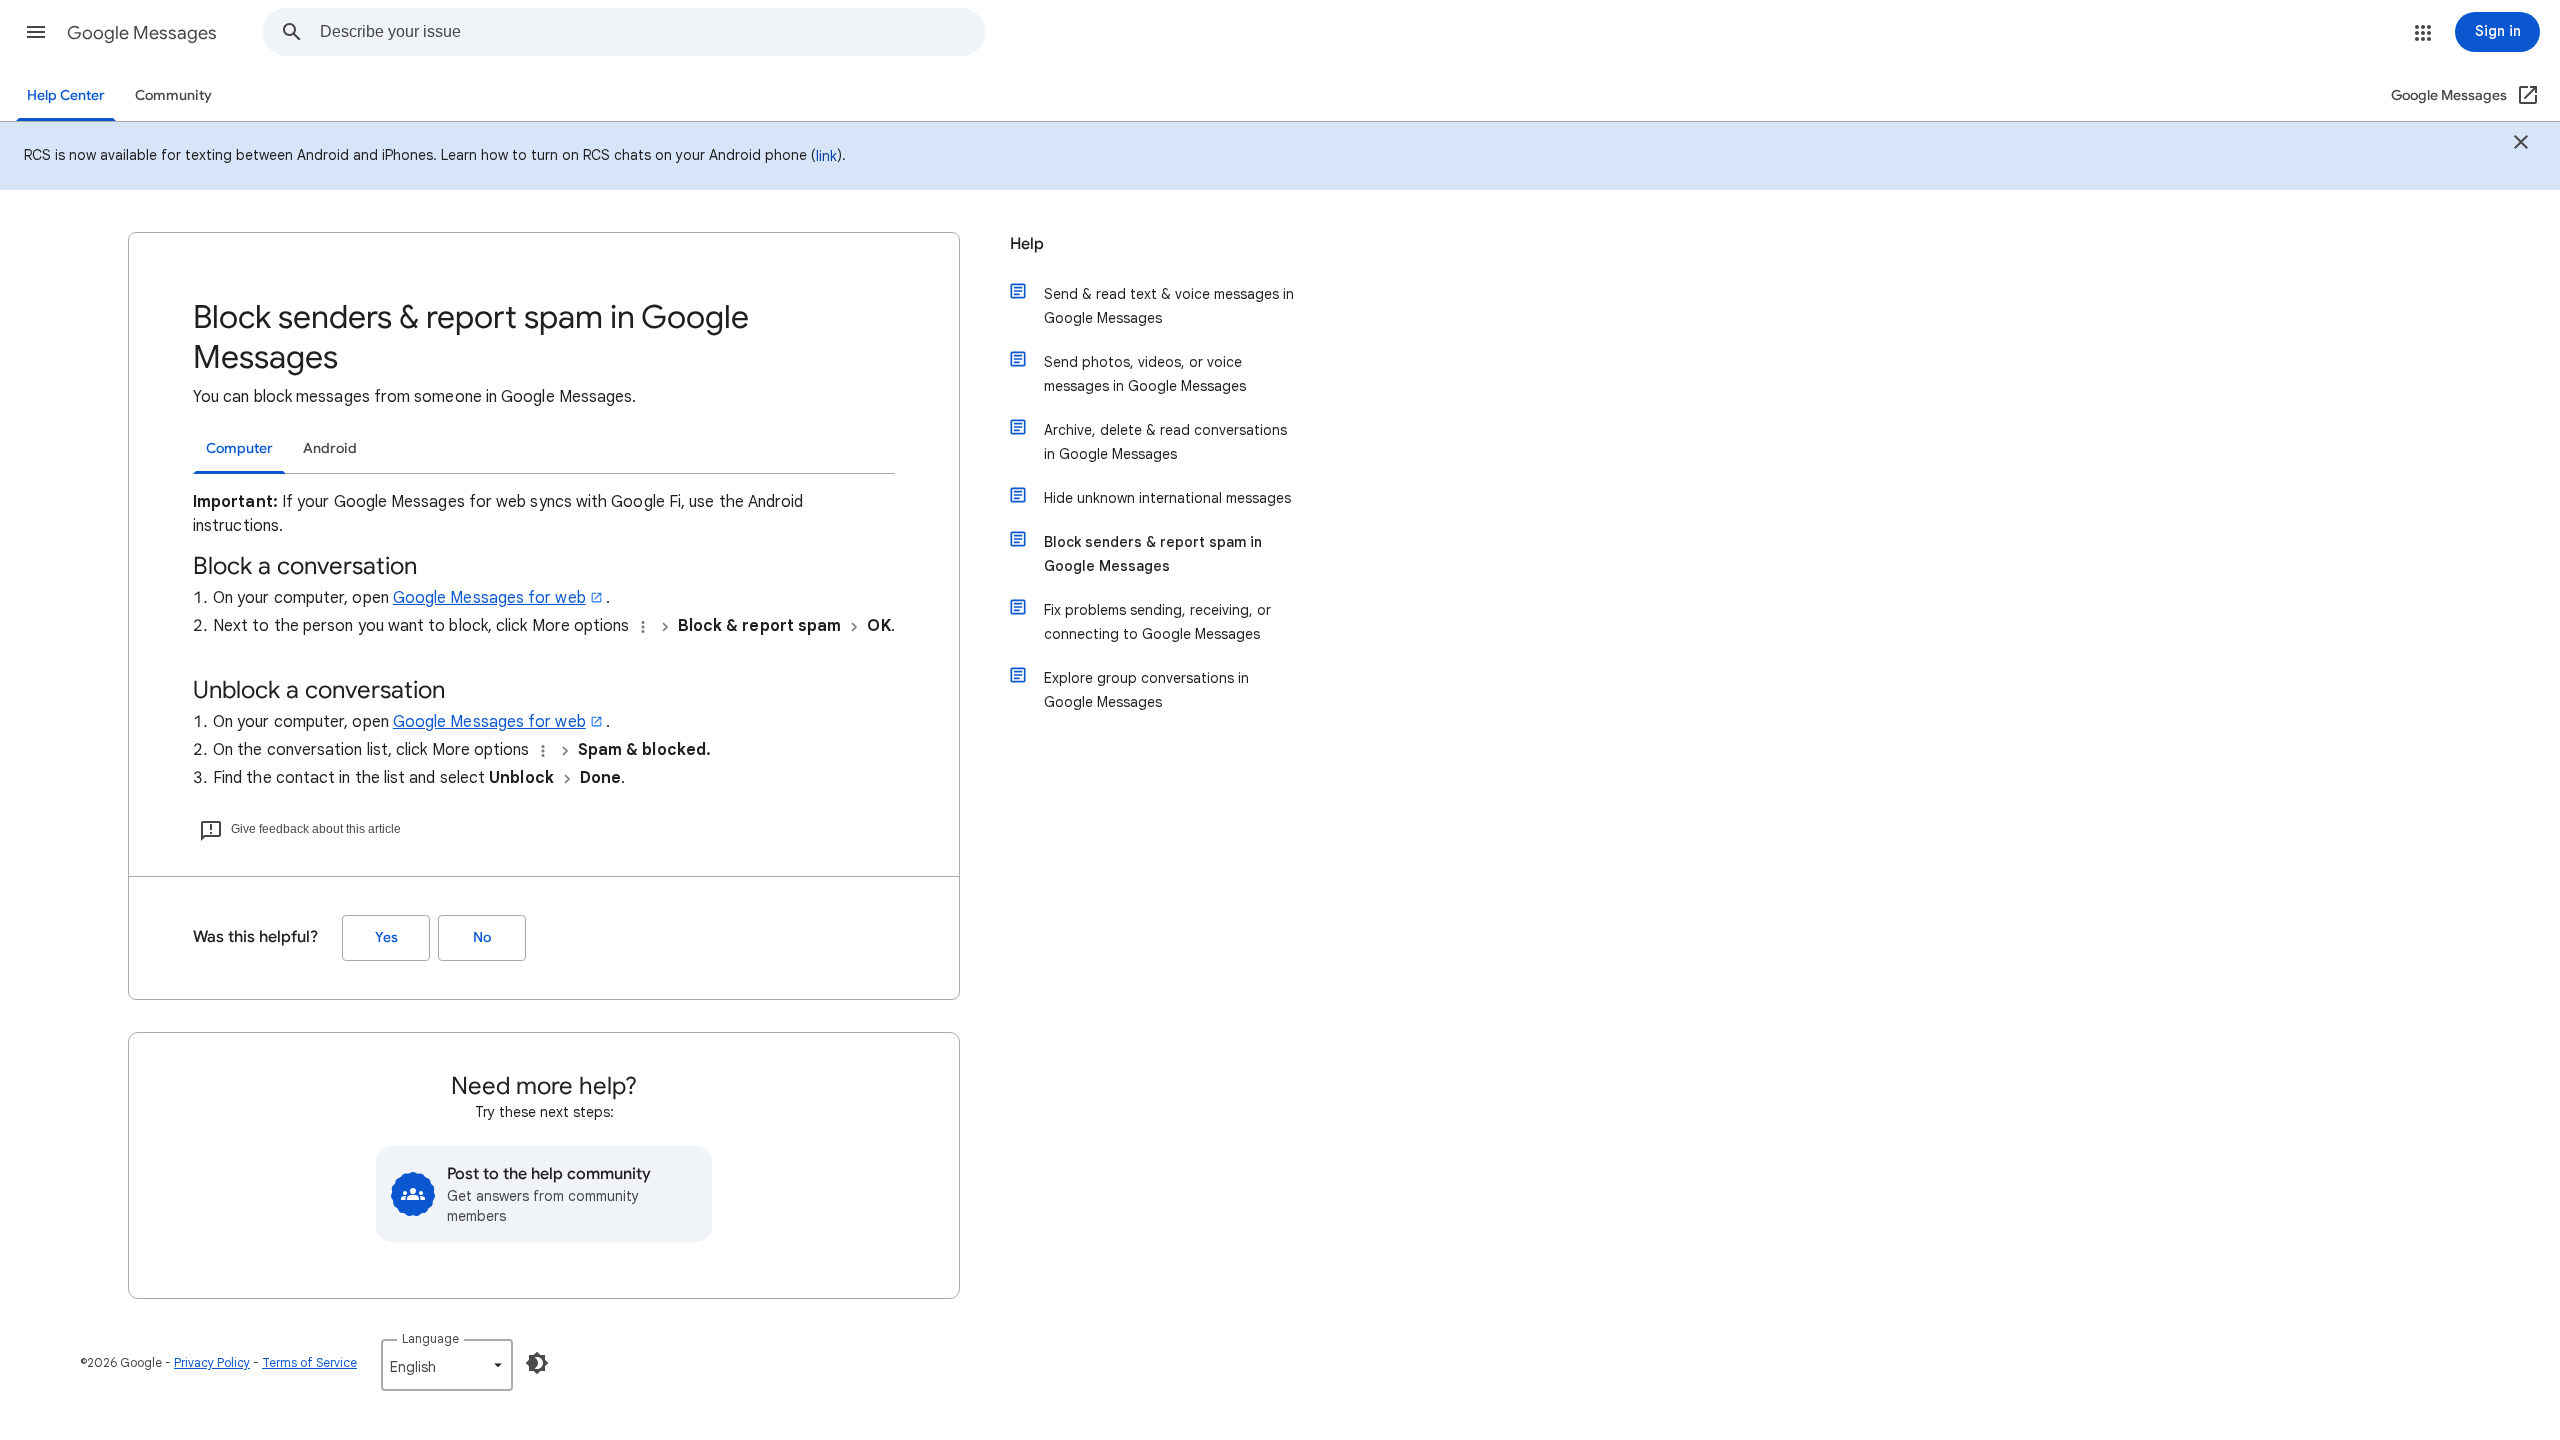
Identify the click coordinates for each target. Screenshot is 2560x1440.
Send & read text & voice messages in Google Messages (1169, 306)
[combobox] (652, 32)
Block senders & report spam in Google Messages (1153, 554)
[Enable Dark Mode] (537, 1363)
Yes (386, 937)
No (482, 937)
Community (173, 95)
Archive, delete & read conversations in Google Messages (1165, 442)
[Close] (2521, 145)
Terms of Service (309, 1362)
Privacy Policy (212, 1362)
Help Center (66, 95)
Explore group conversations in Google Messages (1146, 690)
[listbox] (447, 1365)
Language (430, 1338)
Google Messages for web (489, 598)
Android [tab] (330, 448)
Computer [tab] (239, 448)
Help (1027, 244)
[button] (36, 32)
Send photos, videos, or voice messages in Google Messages (1145, 374)
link (826, 156)
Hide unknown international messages (1167, 498)
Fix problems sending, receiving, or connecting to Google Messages (1157, 622)
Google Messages (142, 33)
